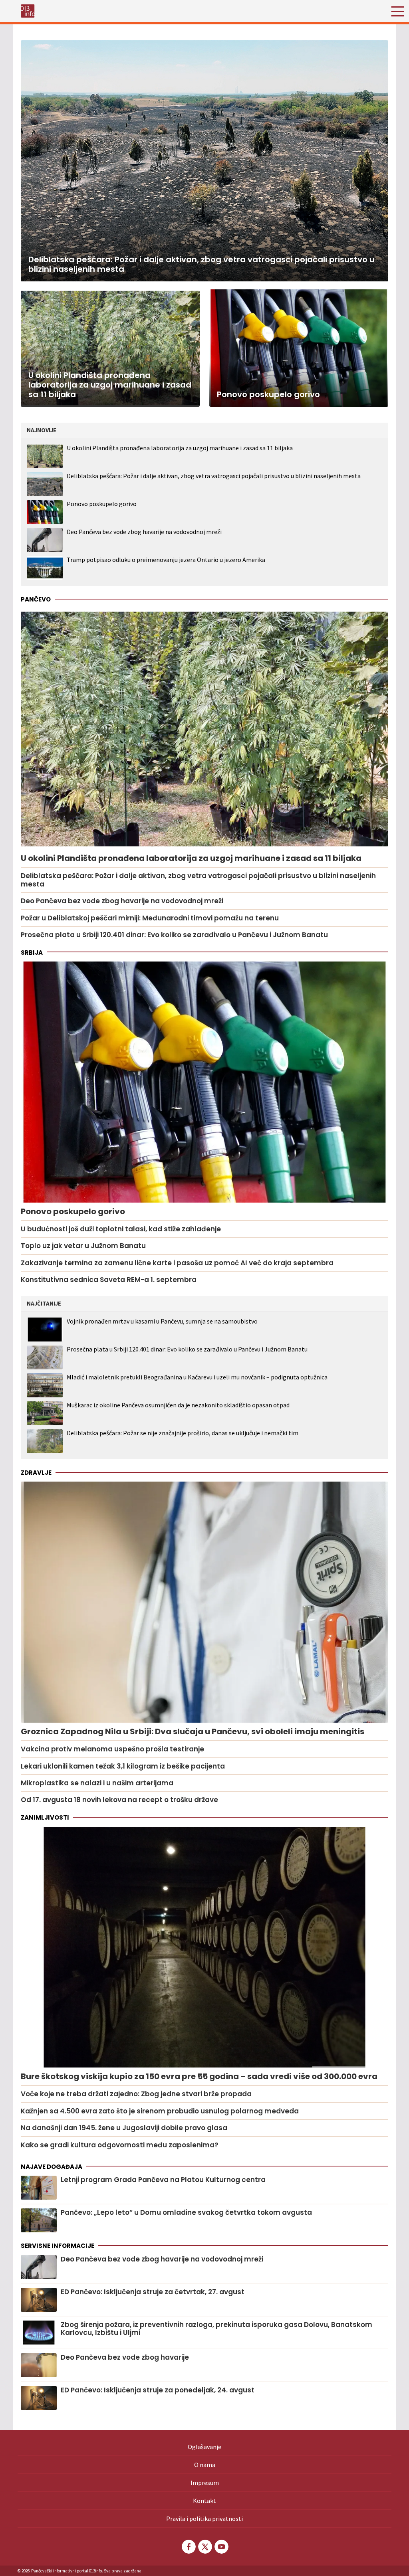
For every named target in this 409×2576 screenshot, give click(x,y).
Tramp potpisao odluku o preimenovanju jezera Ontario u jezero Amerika (166, 560)
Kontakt (204, 2501)
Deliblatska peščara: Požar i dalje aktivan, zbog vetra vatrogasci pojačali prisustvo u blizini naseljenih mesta (214, 476)
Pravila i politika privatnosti (204, 2519)
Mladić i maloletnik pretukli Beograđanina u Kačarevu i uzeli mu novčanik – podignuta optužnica (197, 1377)
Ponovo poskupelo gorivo (102, 504)
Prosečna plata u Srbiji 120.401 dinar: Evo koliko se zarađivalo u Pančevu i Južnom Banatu (187, 1349)
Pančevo (36, 599)
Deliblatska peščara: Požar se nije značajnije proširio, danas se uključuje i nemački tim (183, 1433)
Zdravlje (36, 1473)
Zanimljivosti (45, 1817)
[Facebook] (188, 2547)
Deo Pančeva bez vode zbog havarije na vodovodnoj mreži (144, 532)
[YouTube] (221, 2547)
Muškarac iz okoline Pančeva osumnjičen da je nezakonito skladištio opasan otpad (178, 1405)
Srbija (32, 953)
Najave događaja (52, 2167)
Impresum (205, 2483)
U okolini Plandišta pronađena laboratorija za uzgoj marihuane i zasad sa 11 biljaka (180, 448)
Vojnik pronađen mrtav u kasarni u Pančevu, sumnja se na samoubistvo (162, 1321)
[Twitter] (204, 2547)
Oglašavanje (204, 2447)
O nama (205, 2465)
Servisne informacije (58, 2246)
